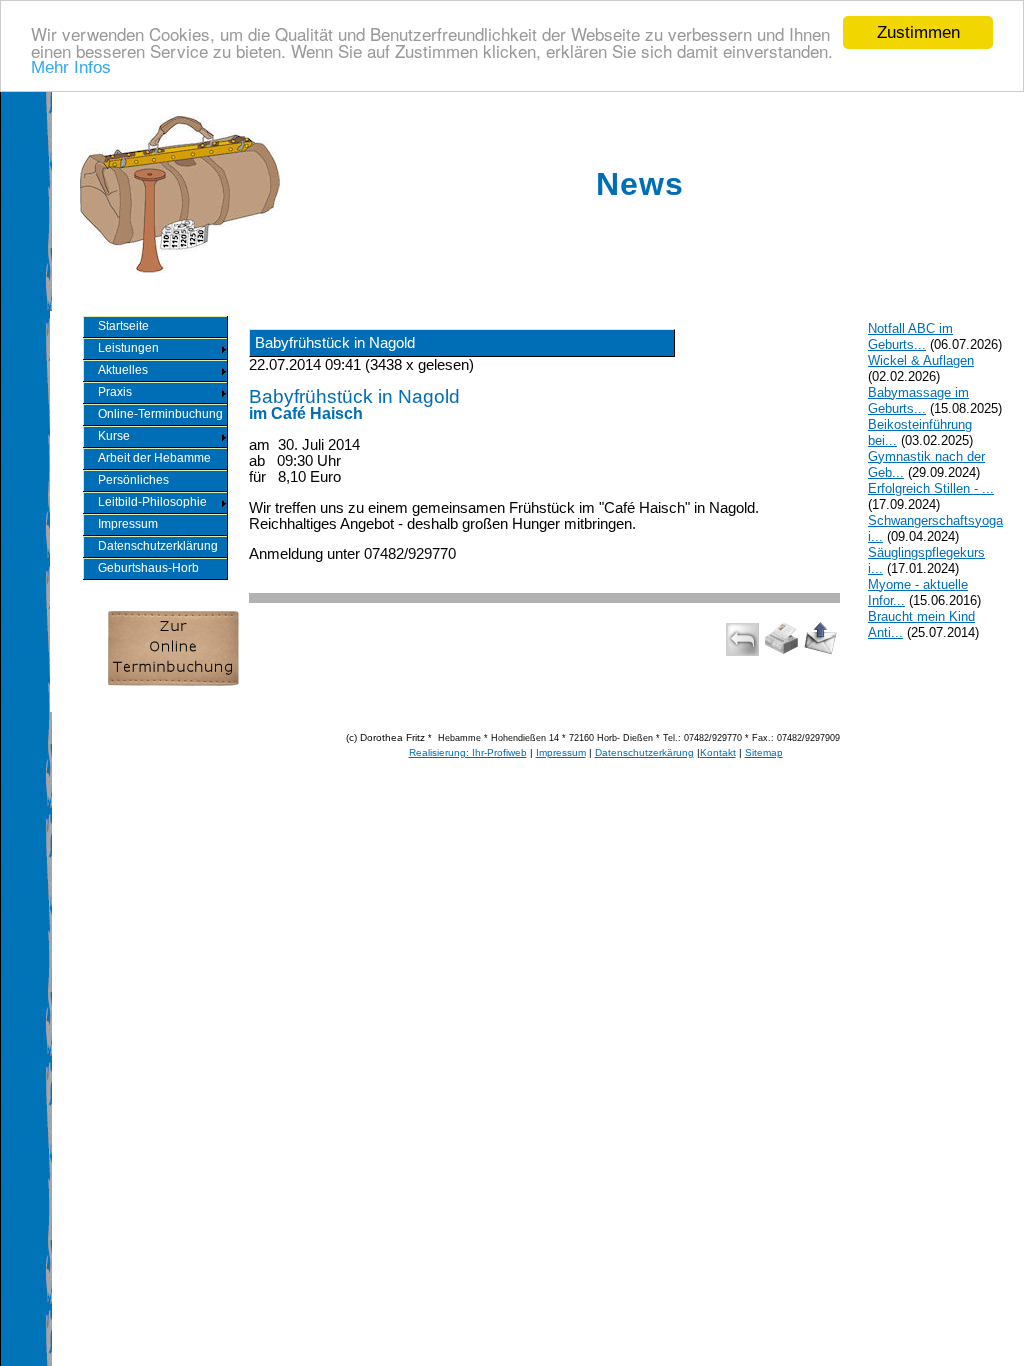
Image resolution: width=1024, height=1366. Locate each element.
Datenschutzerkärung (644, 752)
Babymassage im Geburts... (918, 400)
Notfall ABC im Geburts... (910, 336)
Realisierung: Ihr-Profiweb (468, 752)
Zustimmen (918, 32)
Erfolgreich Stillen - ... (931, 488)
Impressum (561, 752)
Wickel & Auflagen (921, 360)
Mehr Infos (71, 67)
